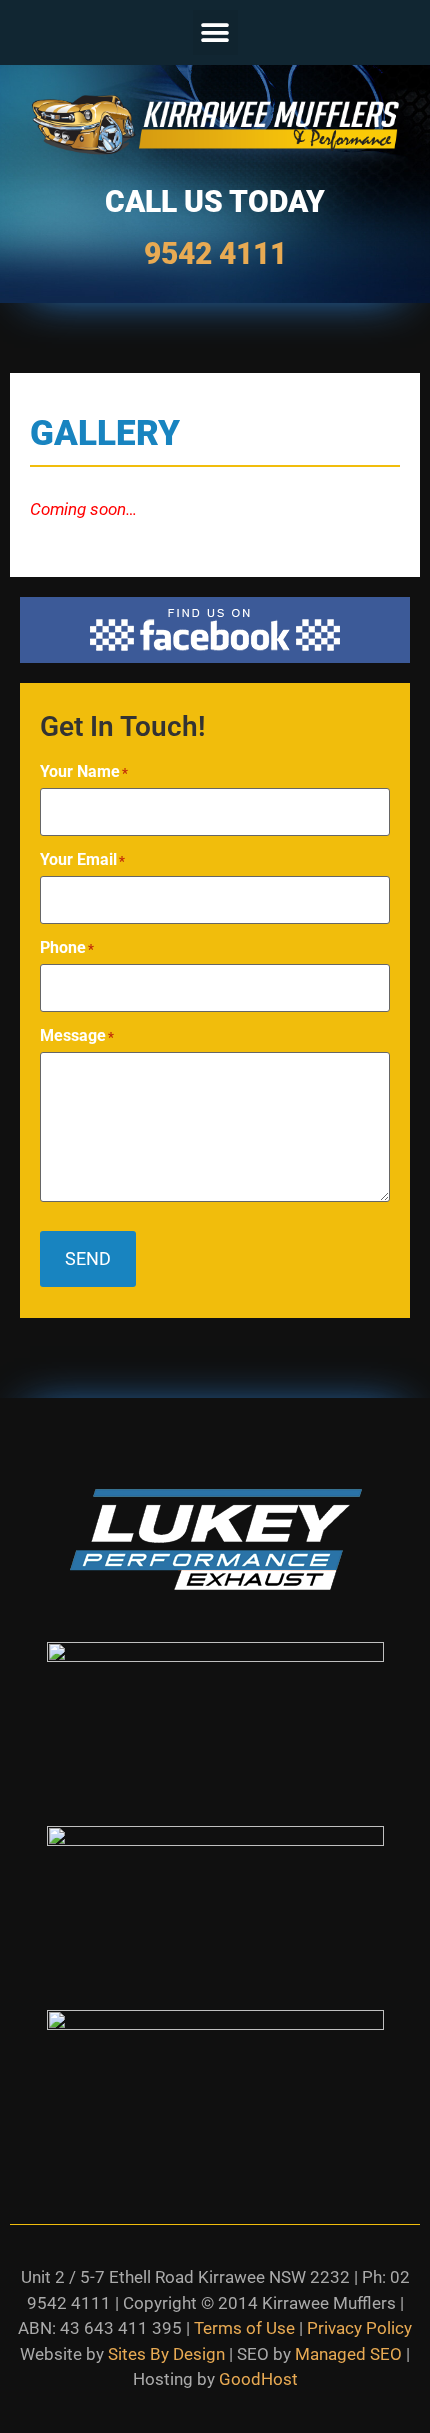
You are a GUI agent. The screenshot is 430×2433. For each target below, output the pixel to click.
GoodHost (258, 2379)
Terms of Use (244, 2328)
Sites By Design (166, 2354)
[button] (215, 32)
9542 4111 (215, 253)
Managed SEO (348, 2354)
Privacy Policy (359, 2328)
